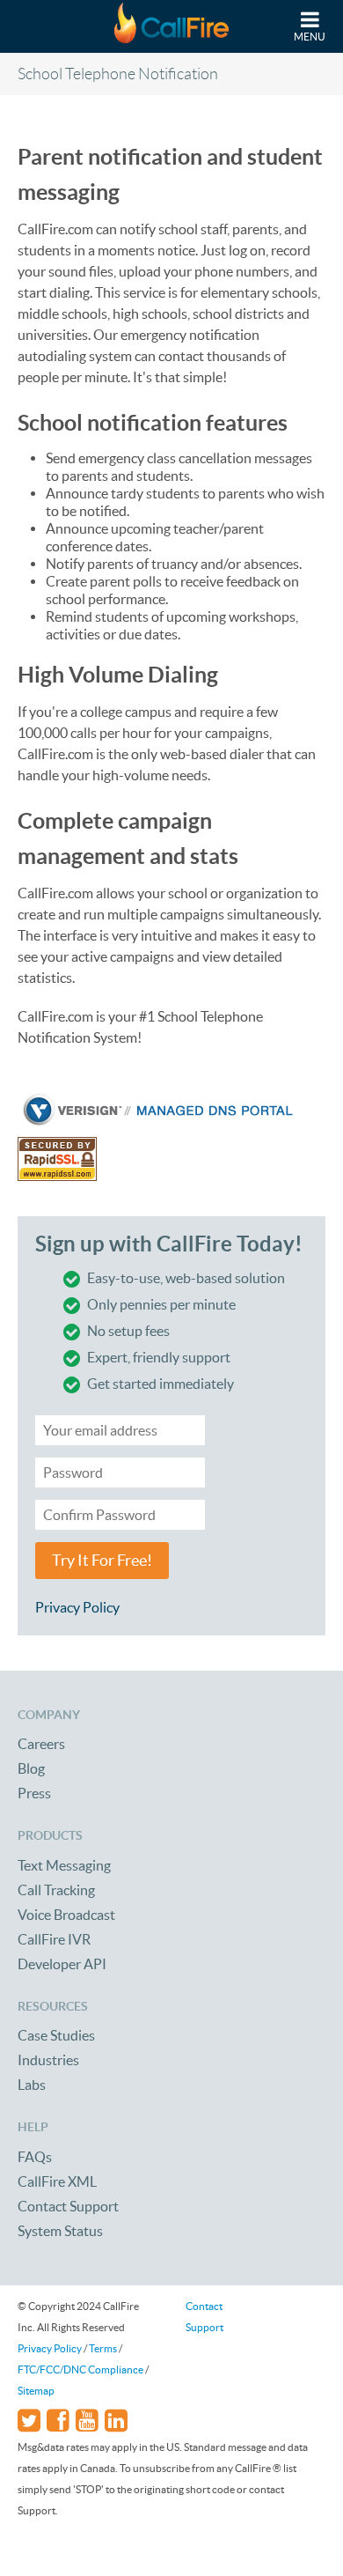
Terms (103, 2348)
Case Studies (56, 2035)
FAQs (35, 2157)
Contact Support (68, 2206)
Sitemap (36, 2391)
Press (34, 1793)
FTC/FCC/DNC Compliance (80, 2369)
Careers (41, 1744)
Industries (48, 2060)
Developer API (62, 1964)
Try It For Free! (102, 1561)
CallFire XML (57, 2181)
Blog (31, 1768)
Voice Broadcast (66, 1915)
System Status (60, 2231)
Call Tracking (56, 1890)
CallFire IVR (54, 1939)
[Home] (171, 26)
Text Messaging (64, 1865)
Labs (32, 2085)
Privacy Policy (77, 1607)
